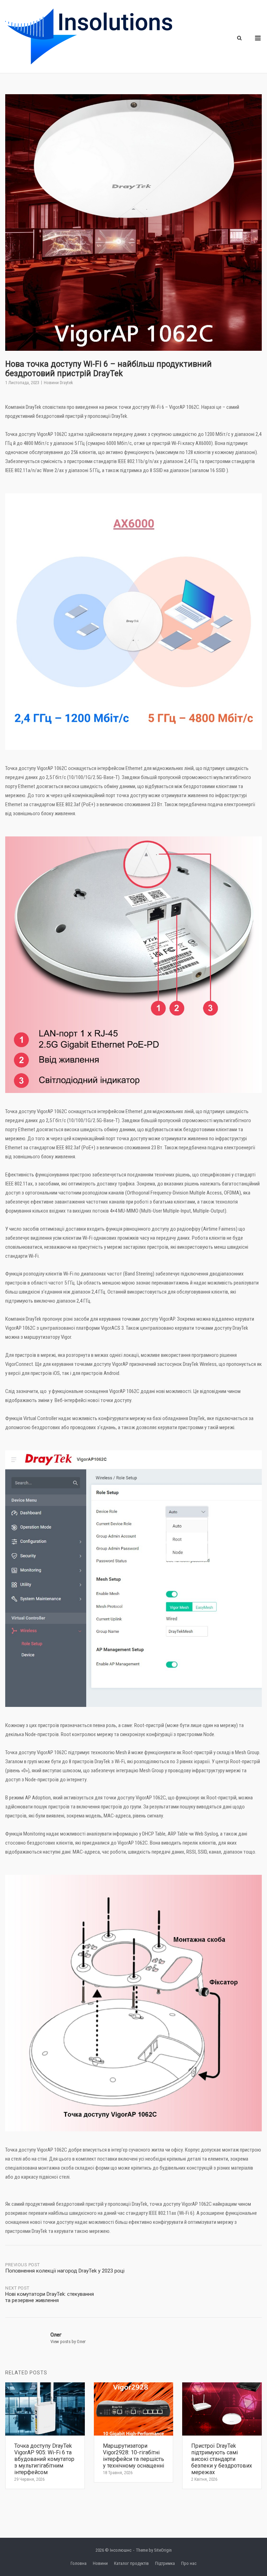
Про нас (189, 2563)
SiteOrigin (163, 2550)
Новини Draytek (58, 383)
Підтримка (165, 2563)
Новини (100, 2563)
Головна (79, 2563)
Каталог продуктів (131, 2563)
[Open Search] (239, 38)
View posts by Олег (68, 2342)
